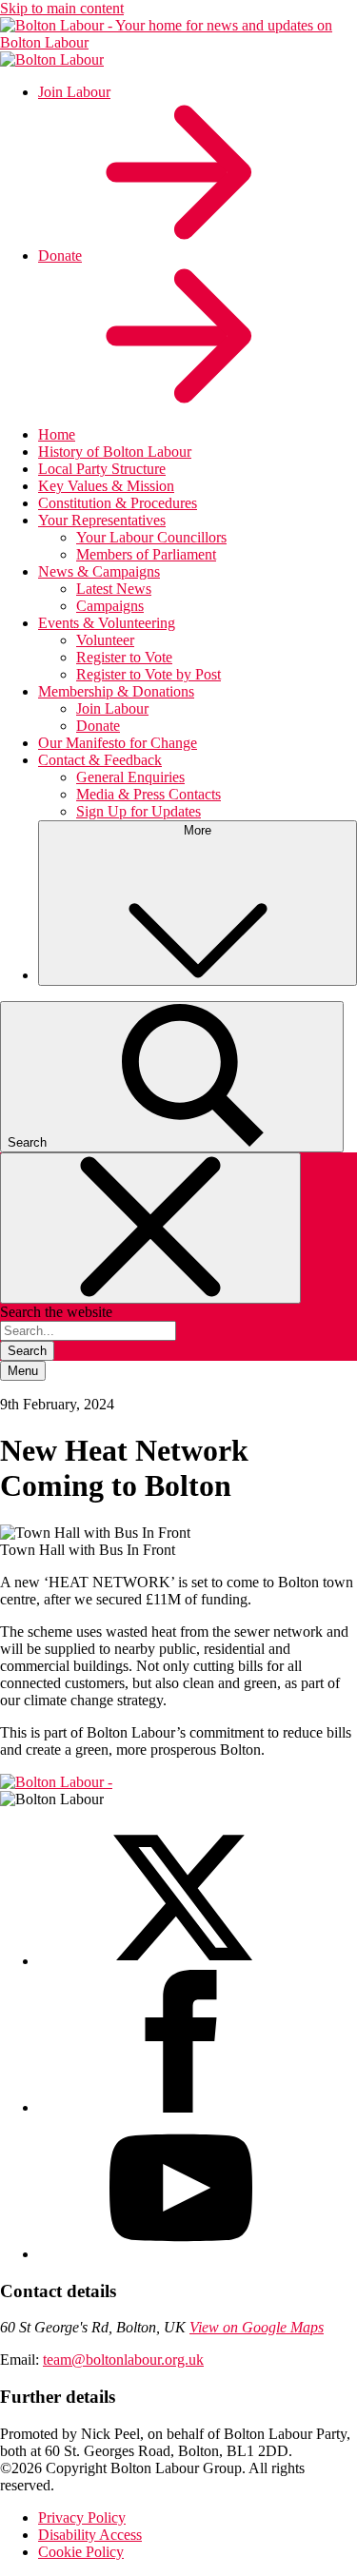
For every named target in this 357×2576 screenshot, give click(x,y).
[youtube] (181, 2254)
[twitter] (181, 1961)
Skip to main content (62, 8)
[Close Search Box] (150, 1228)
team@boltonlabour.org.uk (123, 2360)
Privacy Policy (82, 2517)
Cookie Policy (81, 2552)
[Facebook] (181, 2107)
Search (27, 1351)
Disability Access (90, 2535)
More (198, 830)
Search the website (56, 1312)
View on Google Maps (257, 2327)
